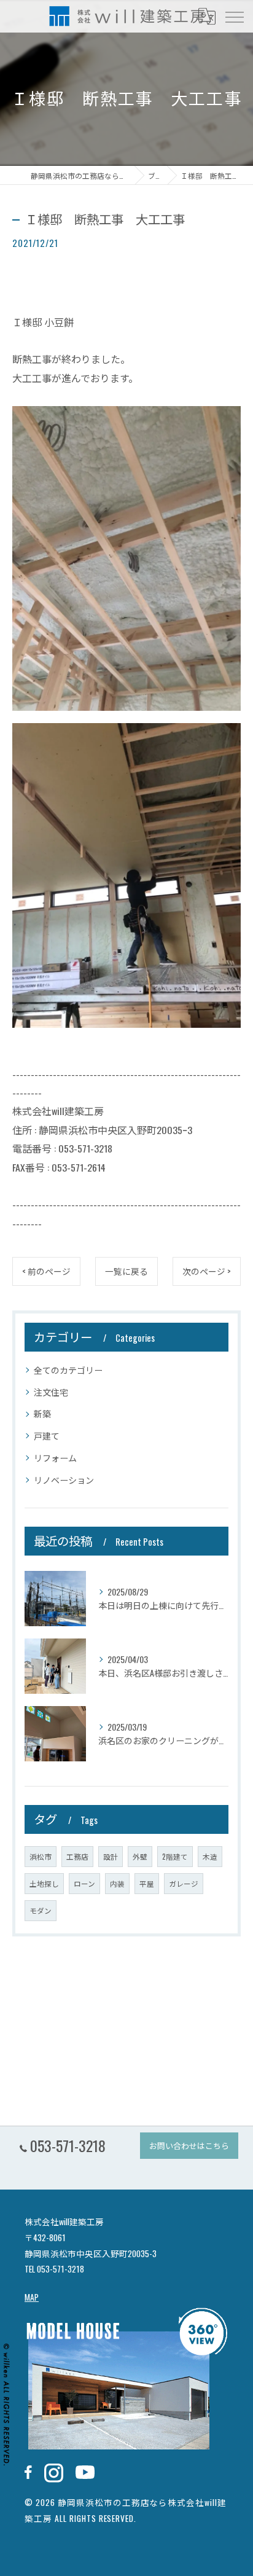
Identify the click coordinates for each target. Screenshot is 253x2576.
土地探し (44, 1883)
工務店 (77, 1856)
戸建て (47, 1435)
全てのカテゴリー (68, 1370)
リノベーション (64, 1480)
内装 (117, 1883)
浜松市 (41, 1856)
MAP (32, 2297)
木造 (210, 1856)
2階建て (175, 1856)
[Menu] (234, 16)
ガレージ (184, 1883)
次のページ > (207, 1271)
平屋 (147, 1883)
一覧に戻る (126, 1271)
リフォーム (55, 1458)
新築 (42, 1413)
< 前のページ (46, 1271)
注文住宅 (51, 1392)
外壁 (140, 1856)
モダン (41, 1910)
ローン (84, 1883)
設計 (111, 1856)
